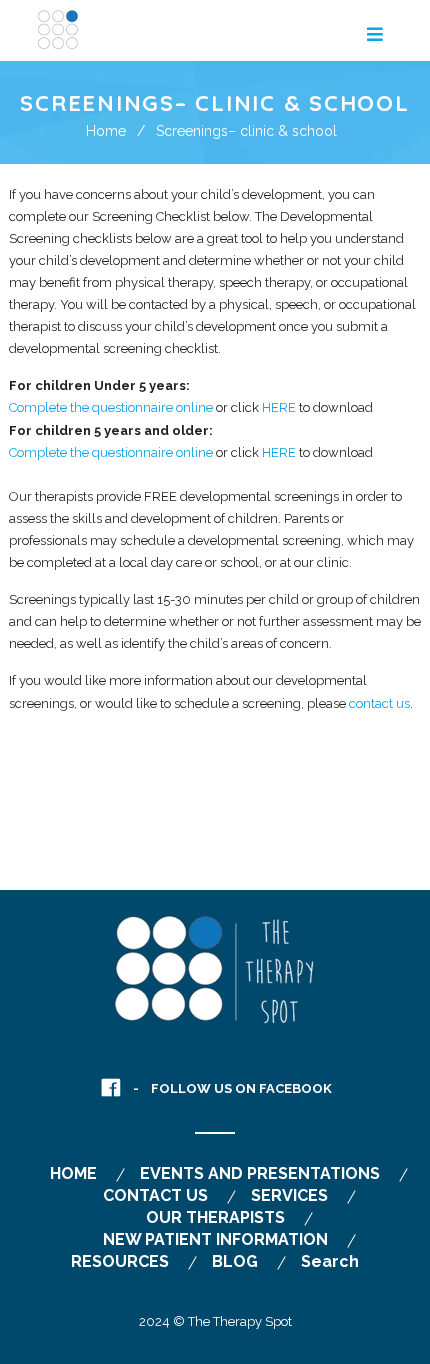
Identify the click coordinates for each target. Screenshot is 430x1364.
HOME (73, 1173)
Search (330, 1261)
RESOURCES (120, 1261)
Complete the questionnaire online (111, 407)
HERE (279, 407)
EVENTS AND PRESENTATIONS (260, 1173)
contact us (379, 703)
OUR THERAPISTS (215, 1217)
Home (106, 131)
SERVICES (289, 1195)
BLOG (235, 1261)
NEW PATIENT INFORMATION (215, 1239)
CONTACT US (155, 1195)
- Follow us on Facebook (232, 1088)
